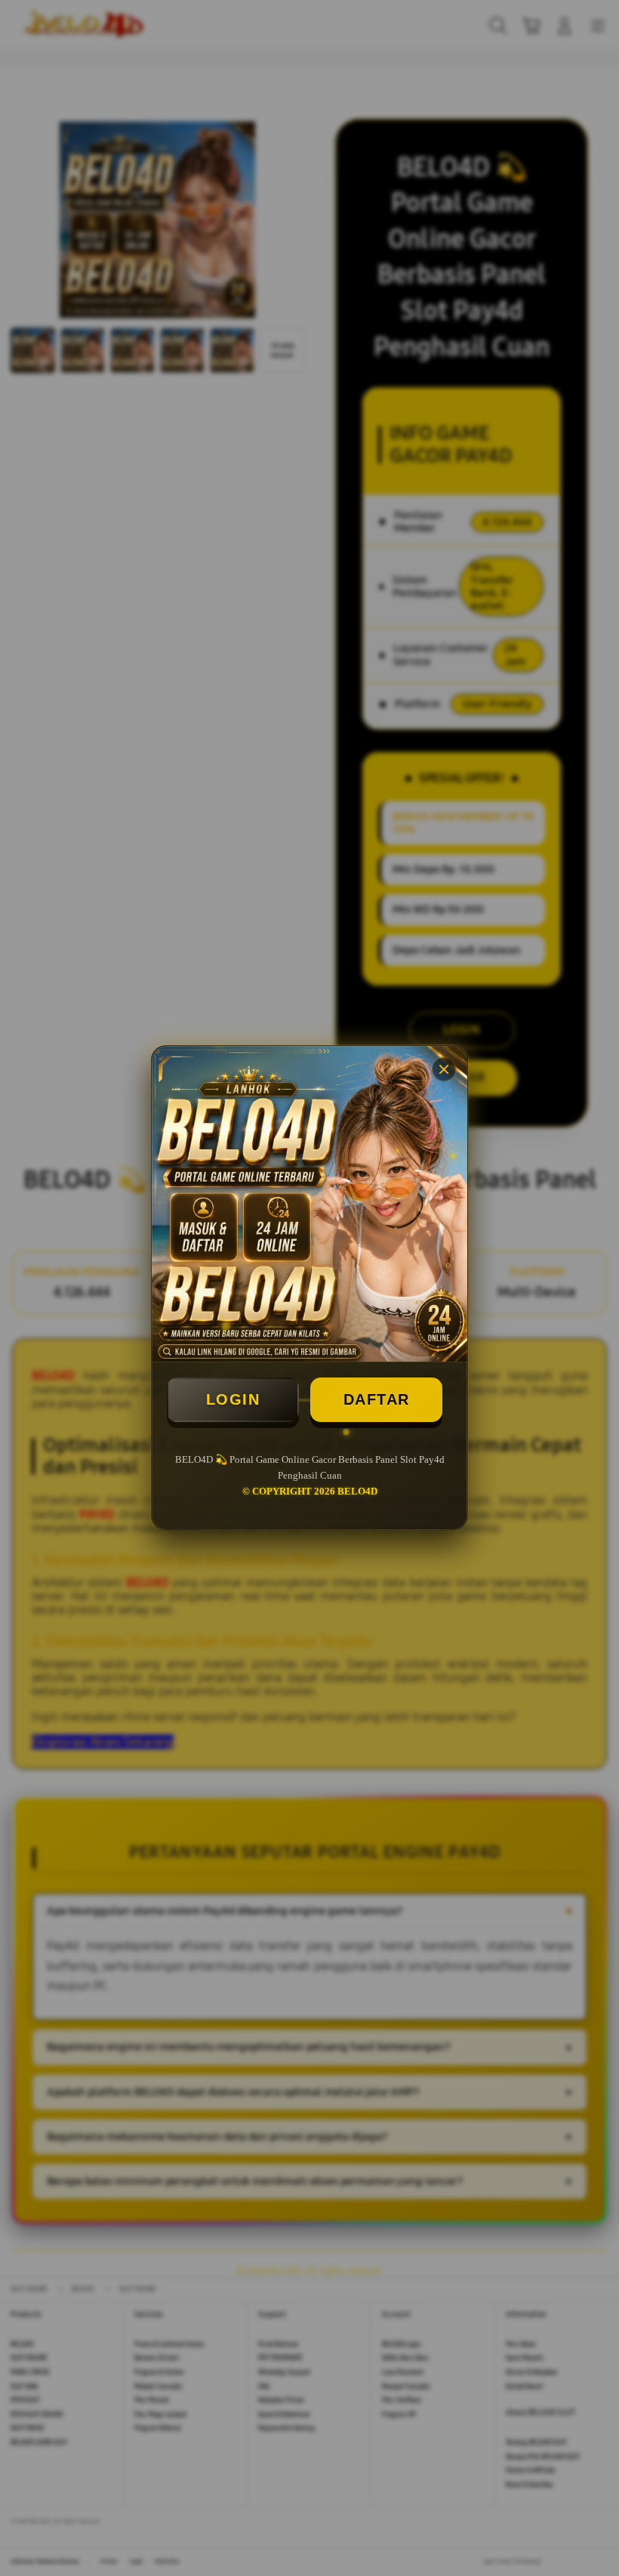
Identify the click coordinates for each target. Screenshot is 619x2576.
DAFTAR (377, 1399)
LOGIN (233, 1399)
